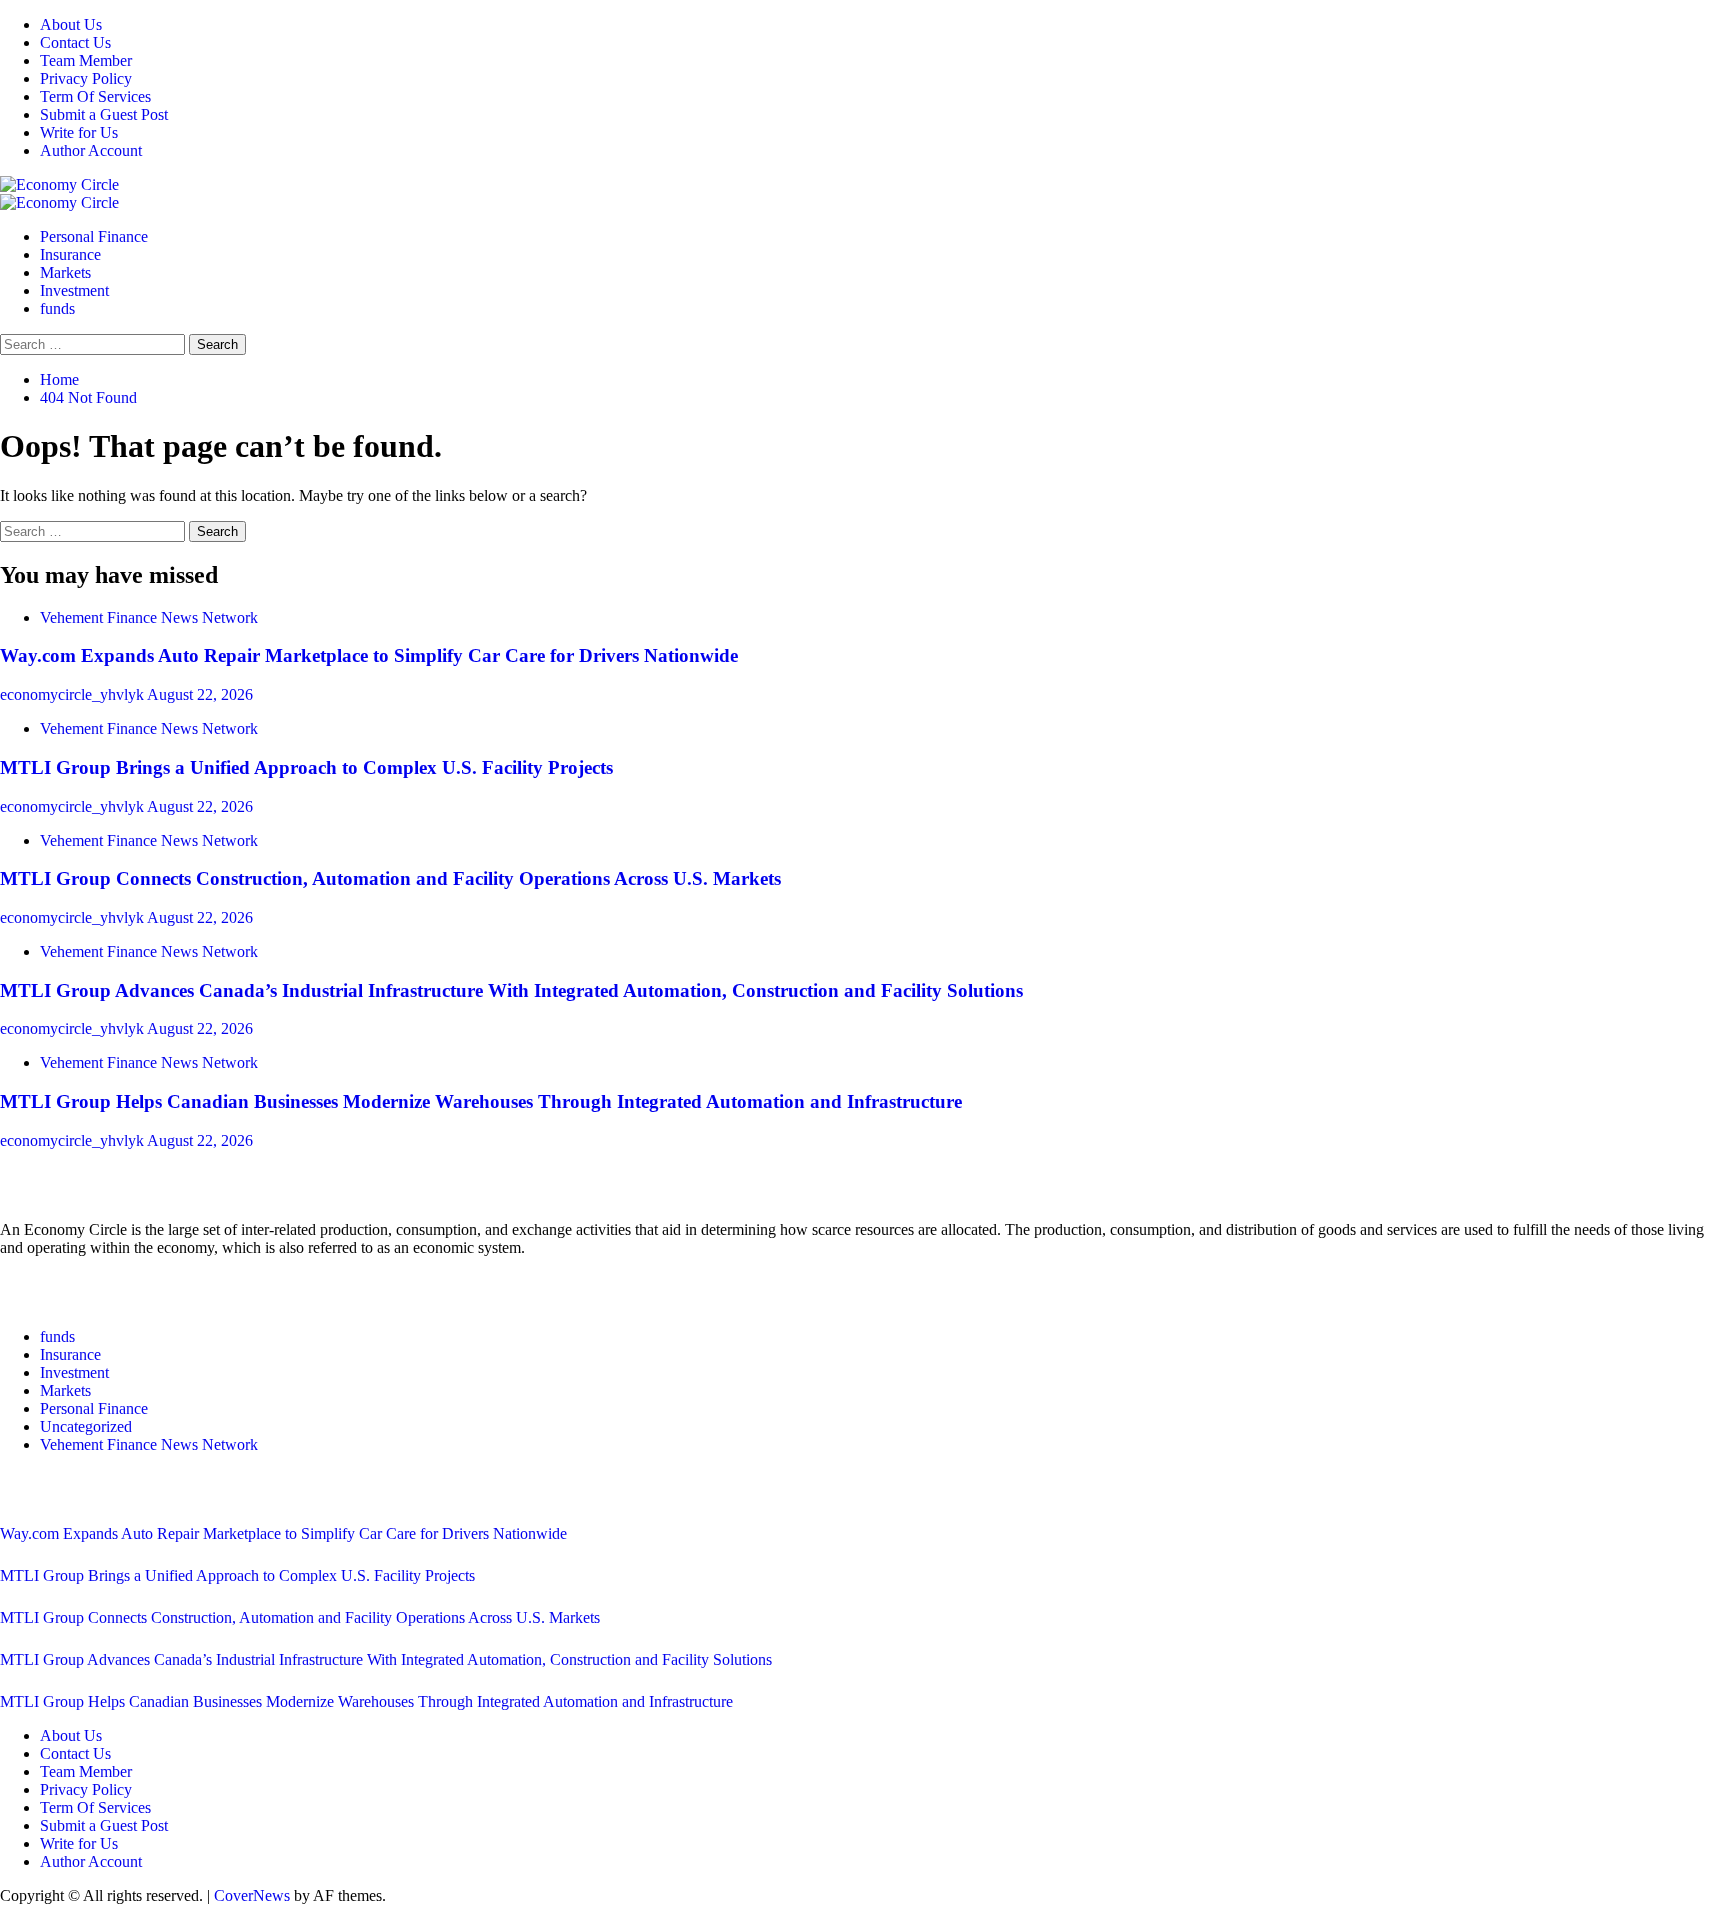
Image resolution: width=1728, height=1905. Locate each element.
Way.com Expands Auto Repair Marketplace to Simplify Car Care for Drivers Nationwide (369, 655)
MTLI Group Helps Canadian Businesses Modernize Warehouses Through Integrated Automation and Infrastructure (481, 1101)
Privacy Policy (86, 78)
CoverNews (252, 1895)
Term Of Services (95, 96)
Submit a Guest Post (104, 114)
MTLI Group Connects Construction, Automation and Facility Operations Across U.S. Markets (390, 878)
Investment (74, 290)
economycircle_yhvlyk (73, 694)
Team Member (86, 60)
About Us (71, 24)
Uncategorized (86, 1426)
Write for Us (79, 132)
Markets (65, 272)
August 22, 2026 (200, 694)
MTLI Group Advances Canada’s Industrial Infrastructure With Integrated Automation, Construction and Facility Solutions (511, 990)
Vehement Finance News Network (149, 617)
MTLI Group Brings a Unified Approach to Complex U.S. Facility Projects (306, 767)
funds (57, 308)
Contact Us (75, 42)
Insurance (70, 254)
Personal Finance (94, 236)
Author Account (91, 150)
